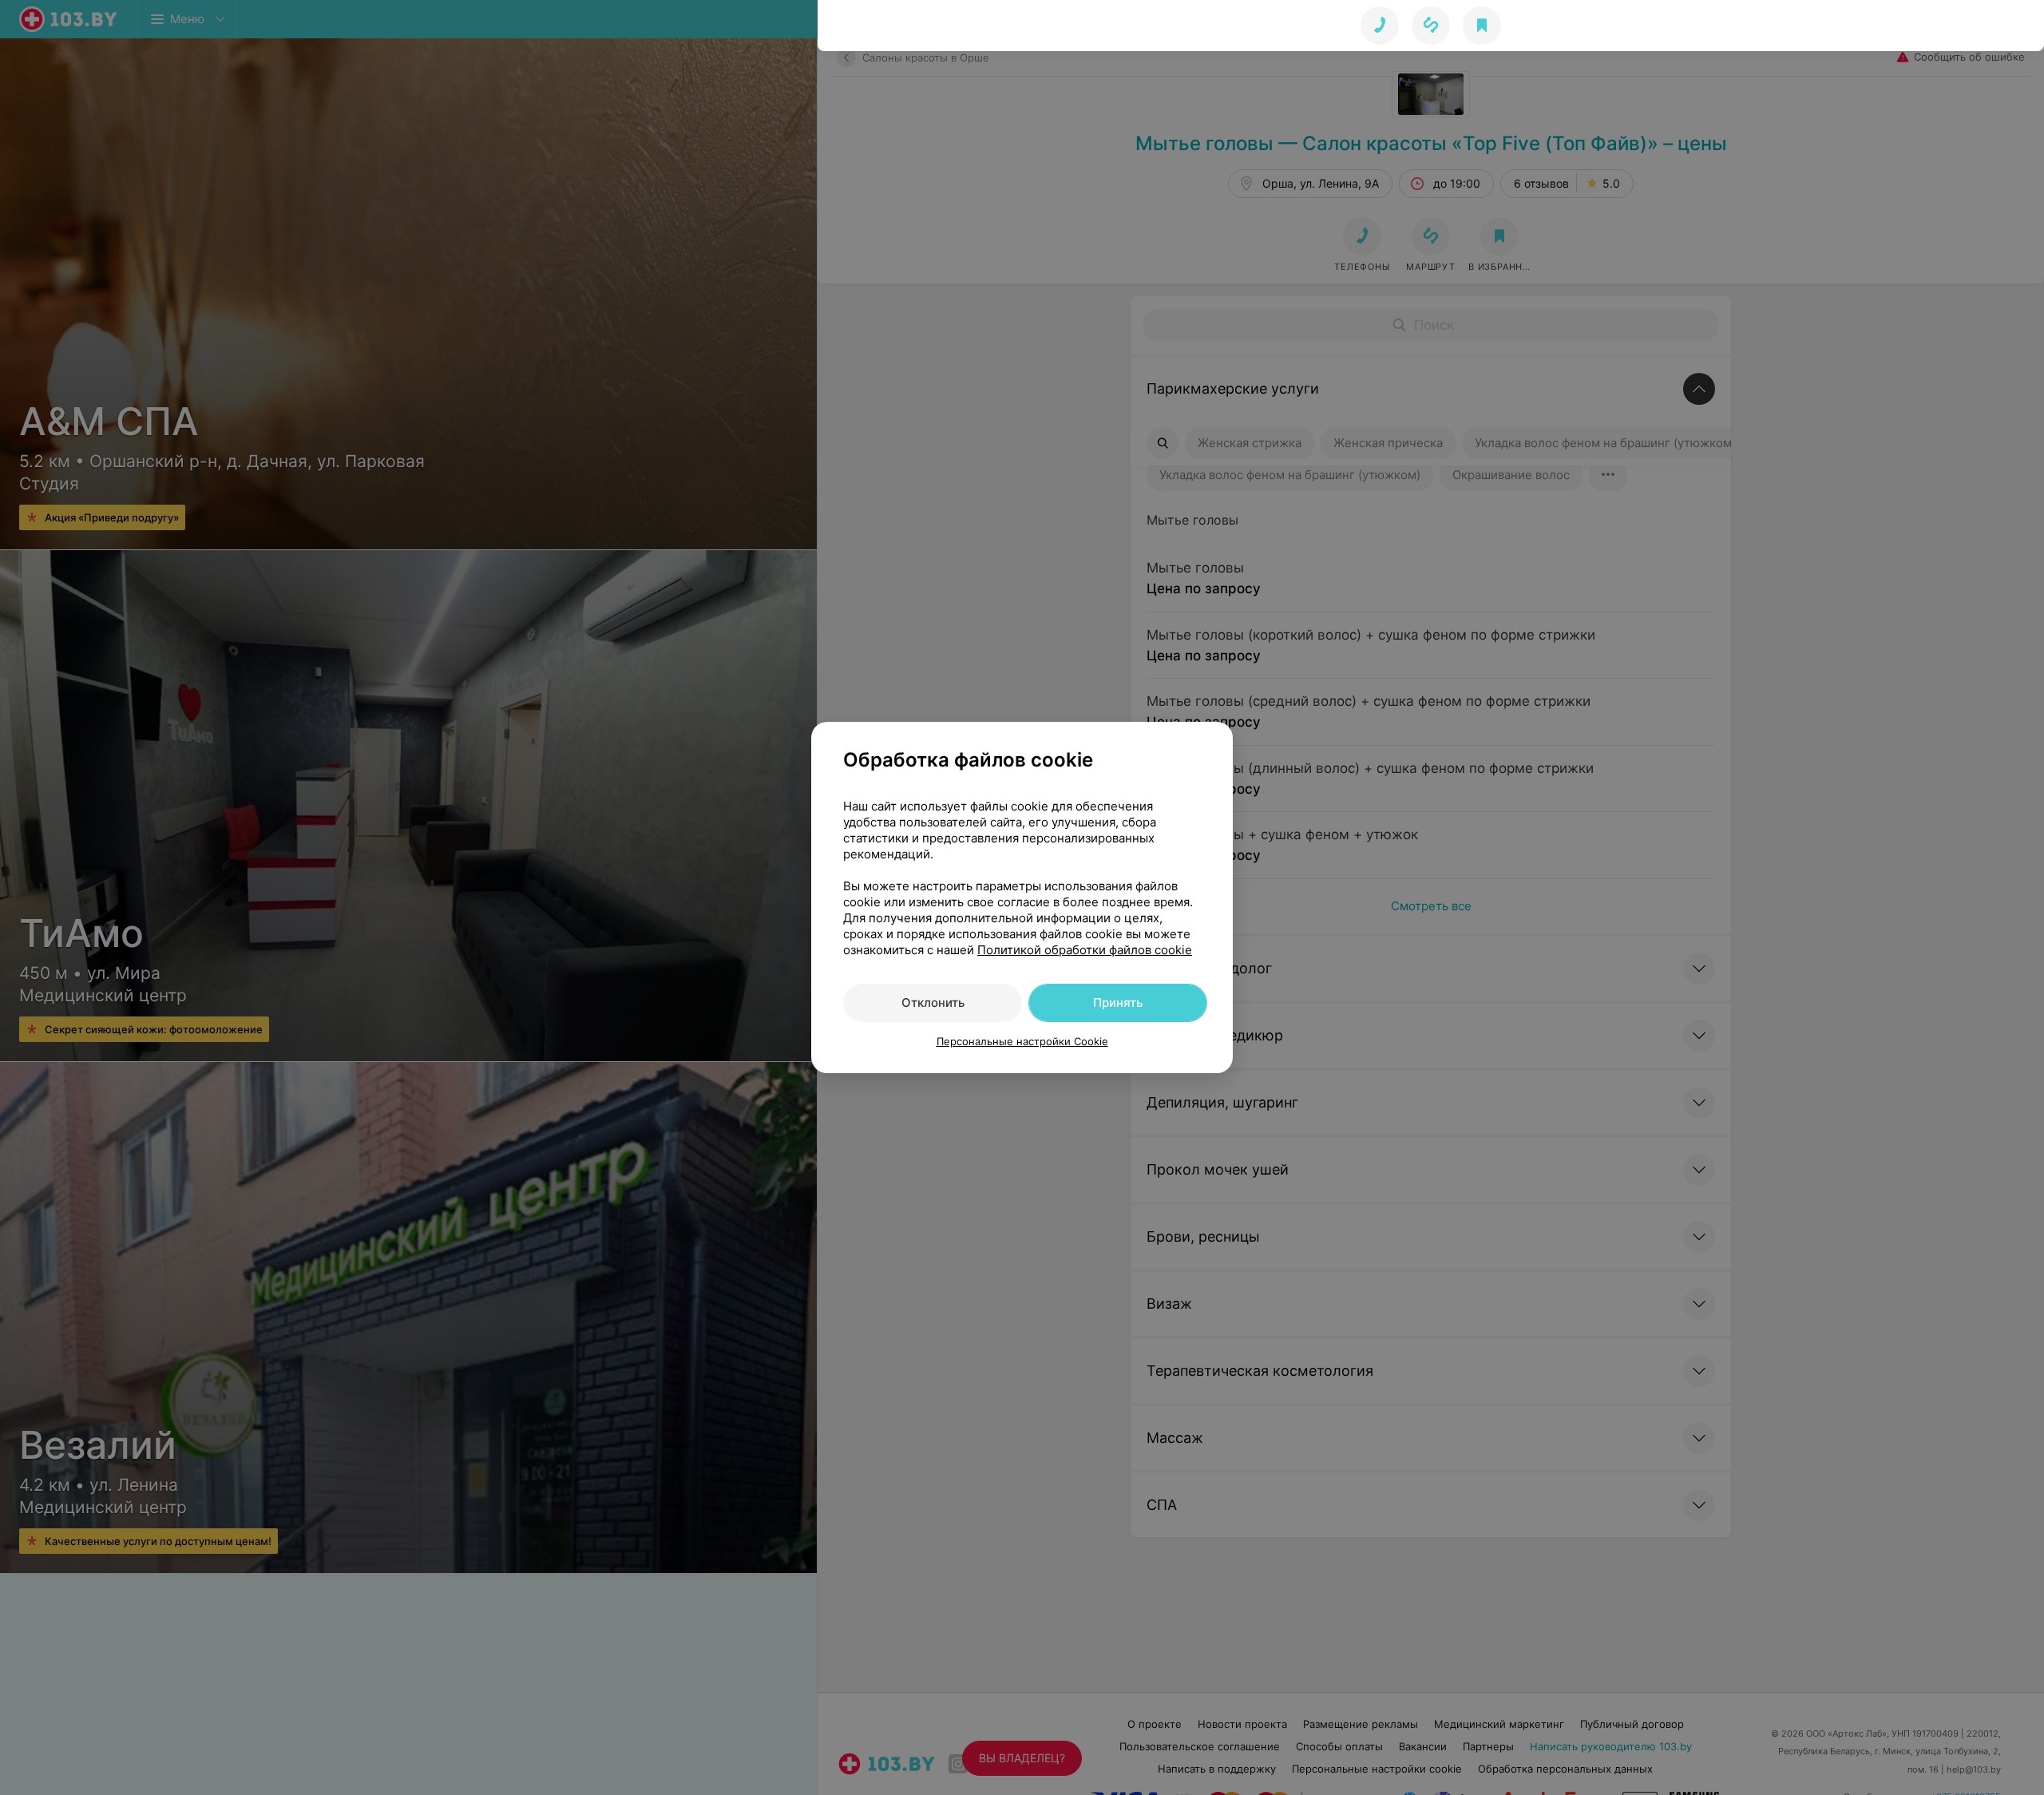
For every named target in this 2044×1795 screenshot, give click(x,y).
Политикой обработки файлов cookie (1085, 950)
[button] (1431, 26)
